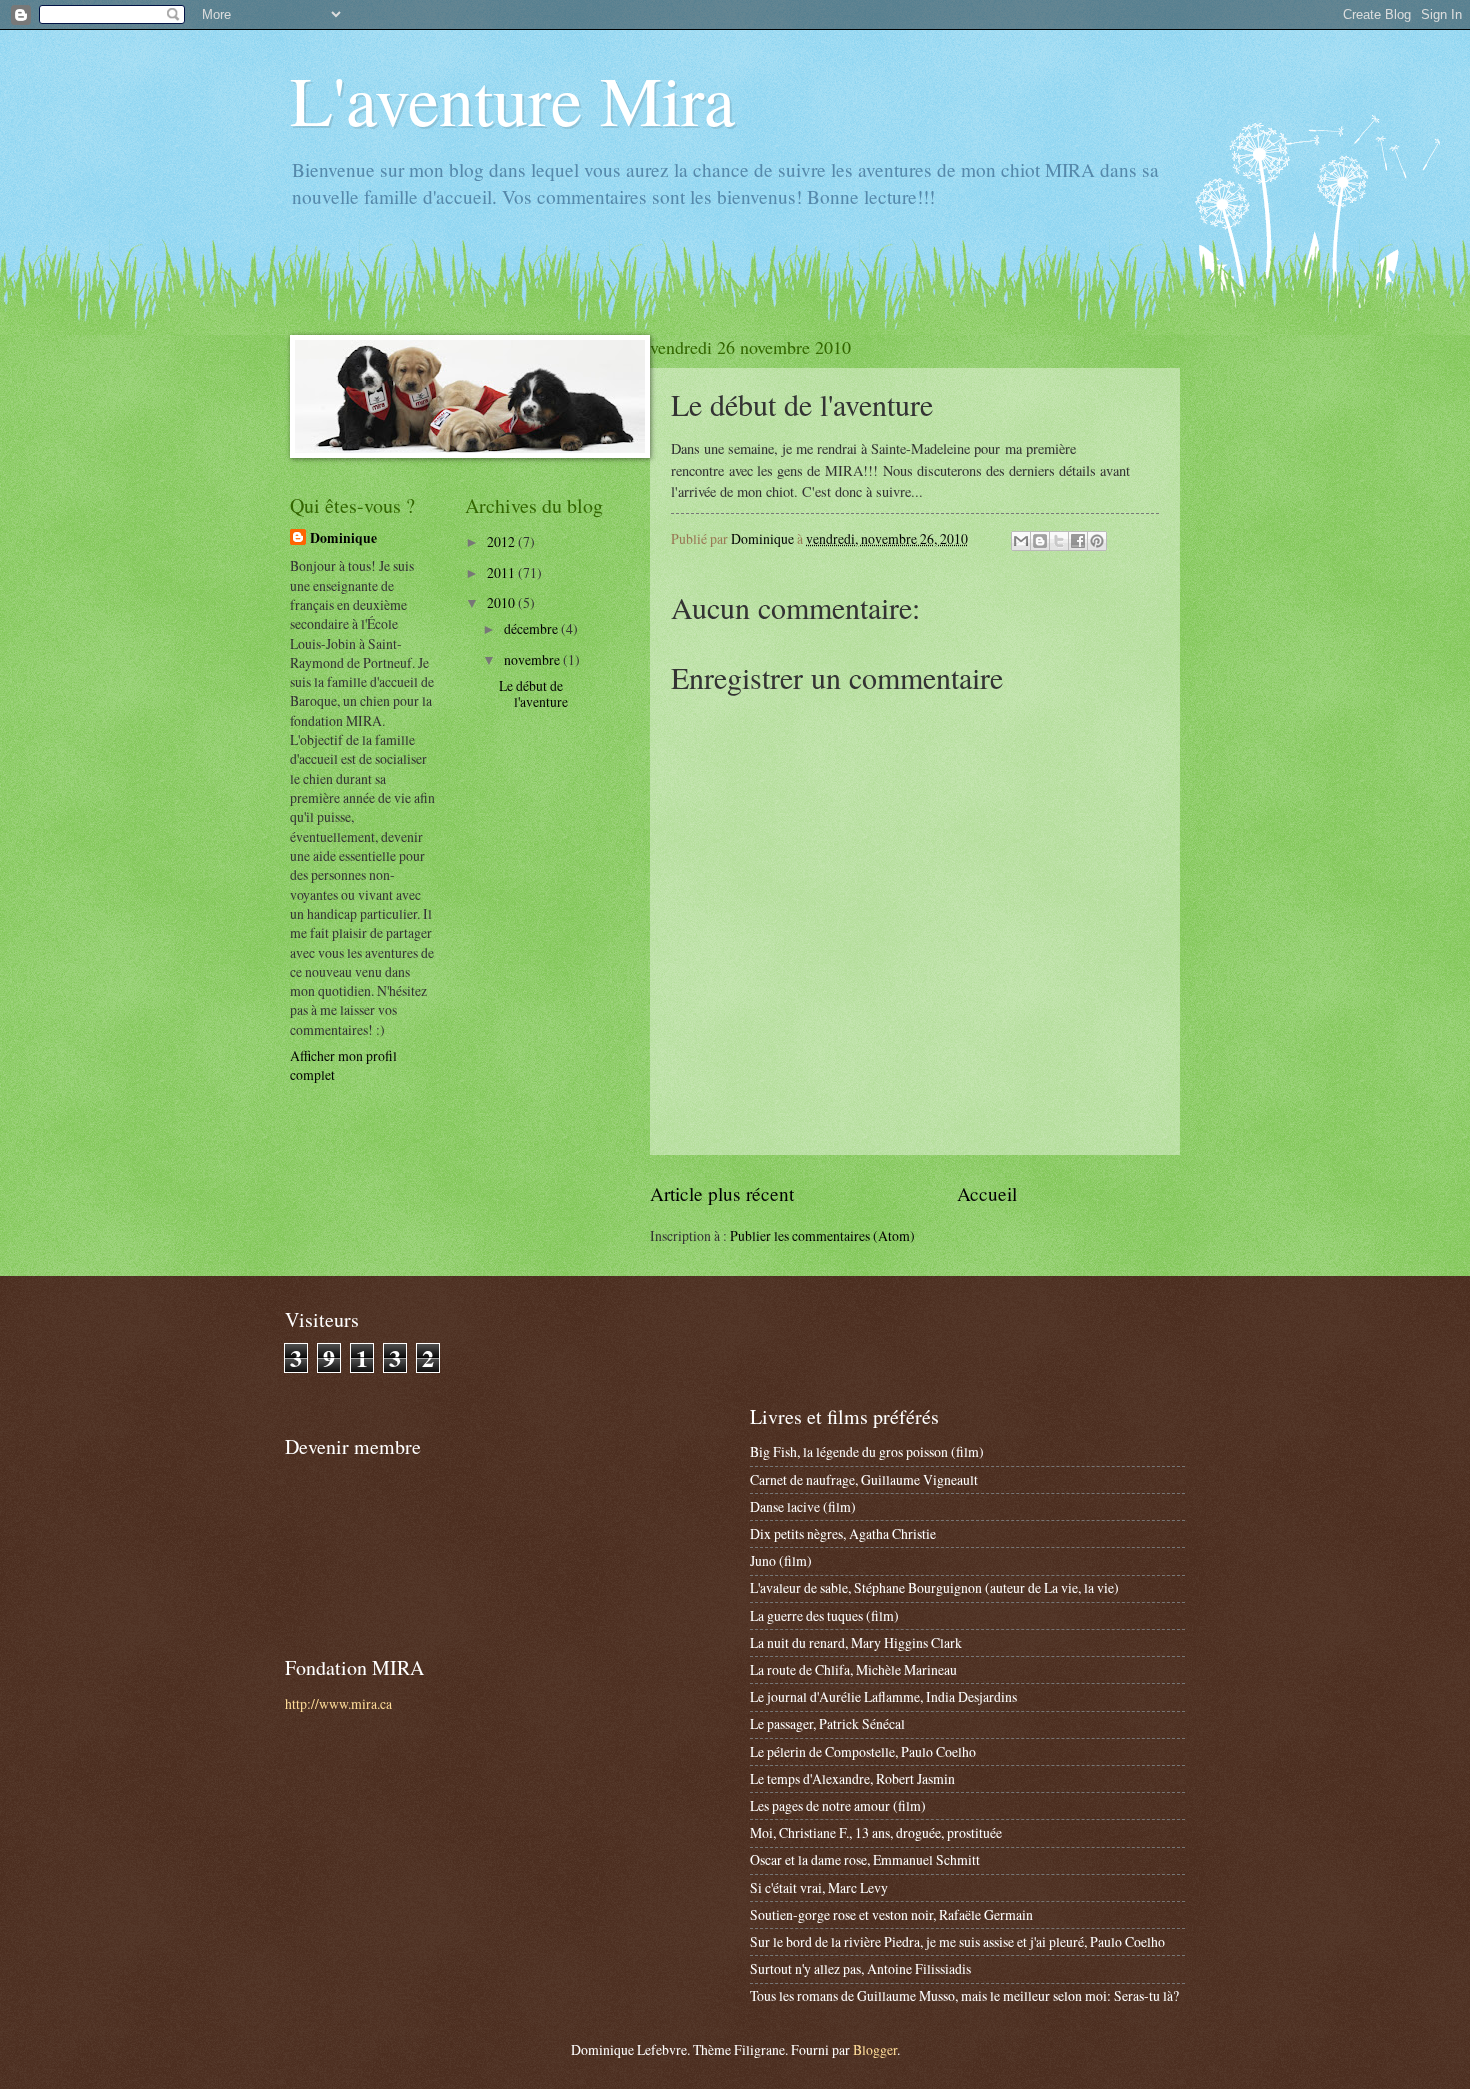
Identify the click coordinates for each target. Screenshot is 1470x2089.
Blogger (875, 2049)
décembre (532, 628)
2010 (502, 602)
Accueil (987, 1193)
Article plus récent (722, 1193)
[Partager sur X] (1059, 541)
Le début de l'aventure (533, 694)
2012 (502, 541)
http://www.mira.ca (338, 1703)
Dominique (343, 538)
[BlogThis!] (1040, 541)
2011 (502, 572)
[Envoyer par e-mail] (1021, 541)
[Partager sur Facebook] (1078, 541)
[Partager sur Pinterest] (1097, 541)
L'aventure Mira (512, 99)
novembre (533, 659)
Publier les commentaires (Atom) (822, 1235)
